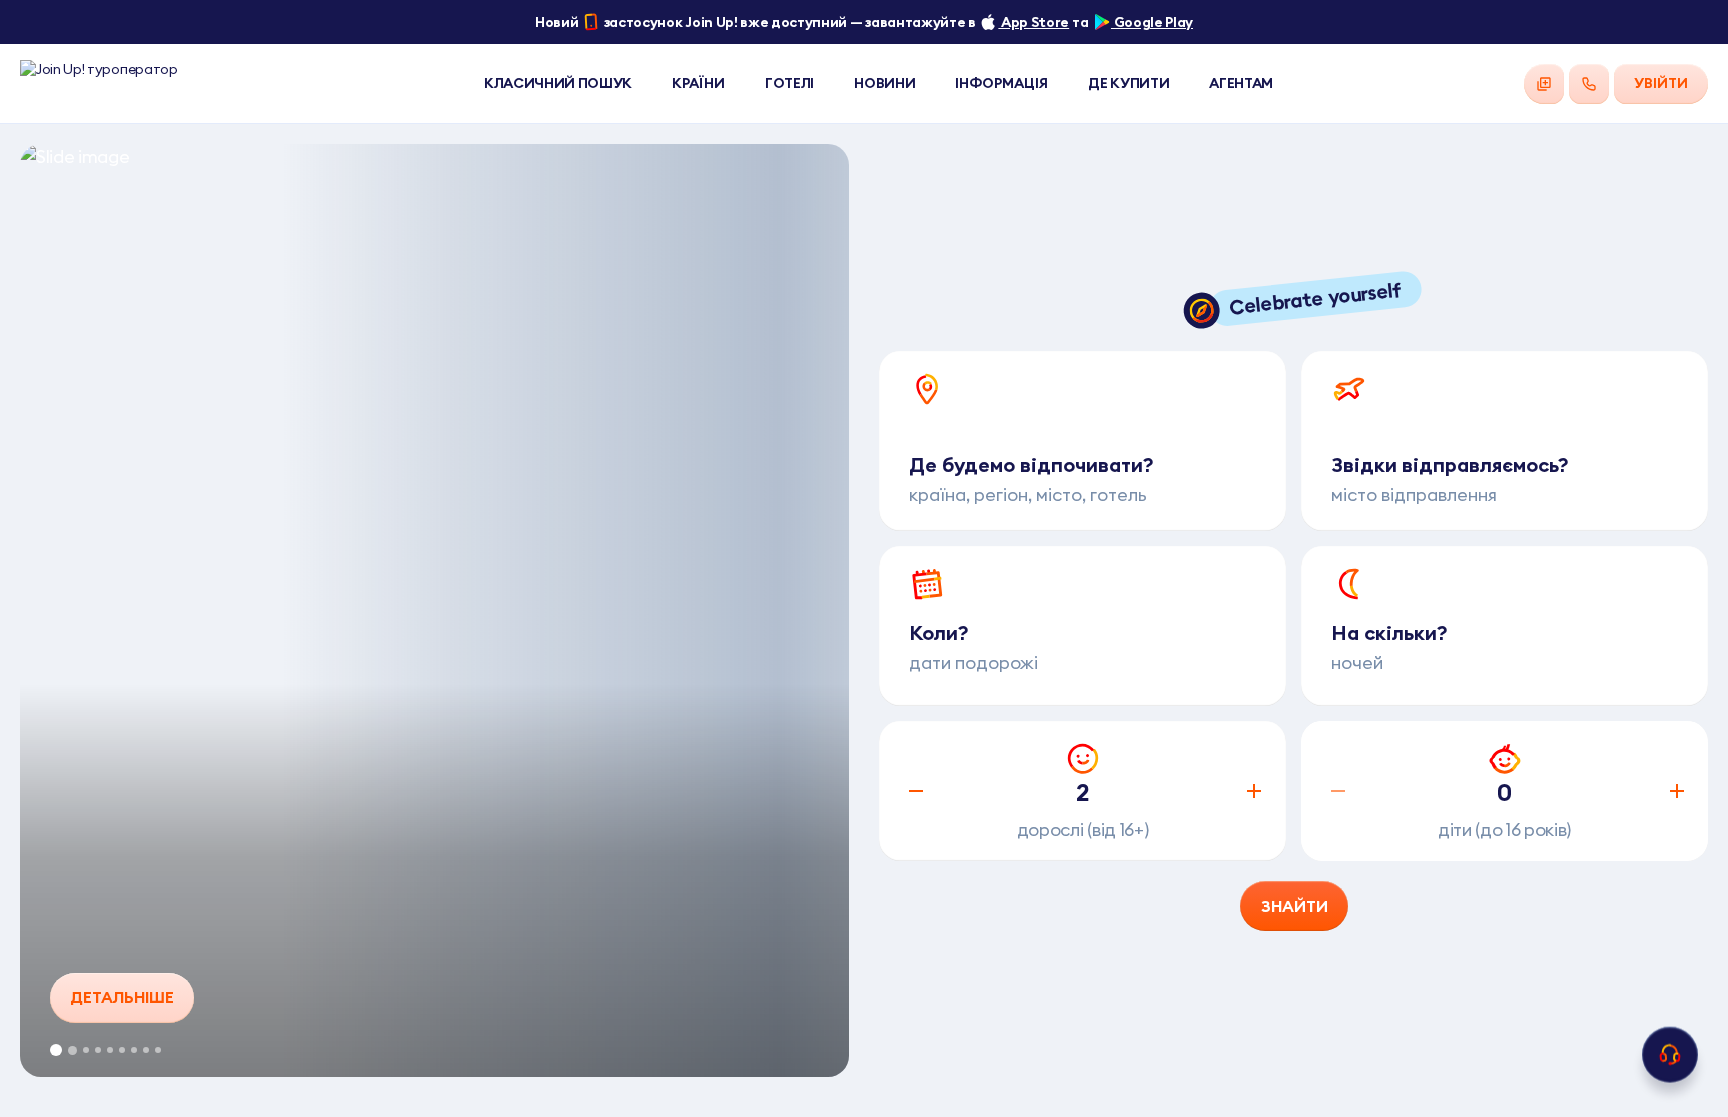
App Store (1033, 22)
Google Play (1152, 22)
